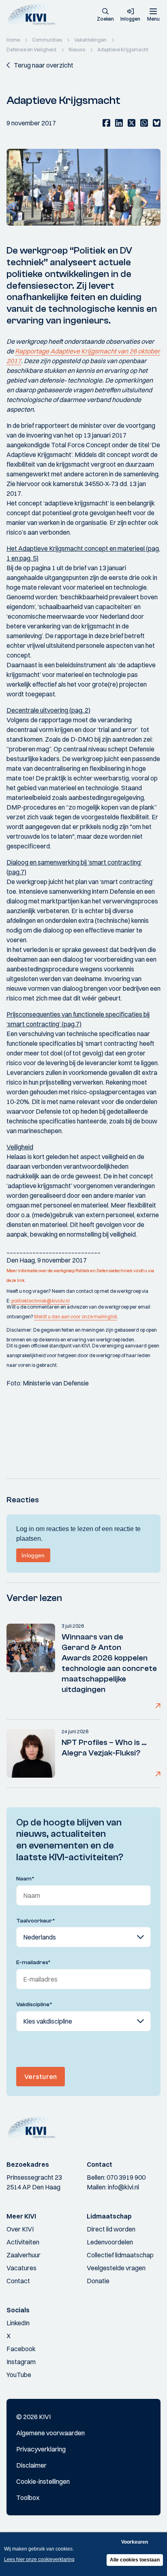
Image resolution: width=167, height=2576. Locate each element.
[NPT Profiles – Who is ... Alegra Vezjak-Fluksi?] (31, 1753)
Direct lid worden (111, 2229)
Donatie (98, 2281)
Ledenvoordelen (110, 2242)
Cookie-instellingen (43, 2481)
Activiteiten (23, 2242)
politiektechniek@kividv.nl (41, 1301)
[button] (105, 15)
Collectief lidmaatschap (120, 2255)
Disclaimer (31, 2465)
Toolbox (28, 2498)
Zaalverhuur (24, 2255)
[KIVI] (34, 15)
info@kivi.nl (123, 2187)
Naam (25, 1879)
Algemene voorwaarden (50, 2433)
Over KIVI (20, 2229)
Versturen (41, 2077)
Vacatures (21, 2268)
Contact (18, 2281)
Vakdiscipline (34, 2005)
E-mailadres (33, 1963)
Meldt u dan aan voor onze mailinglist (76, 1317)
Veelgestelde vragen (116, 2268)
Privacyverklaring (41, 2449)
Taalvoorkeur (36, 1921)
